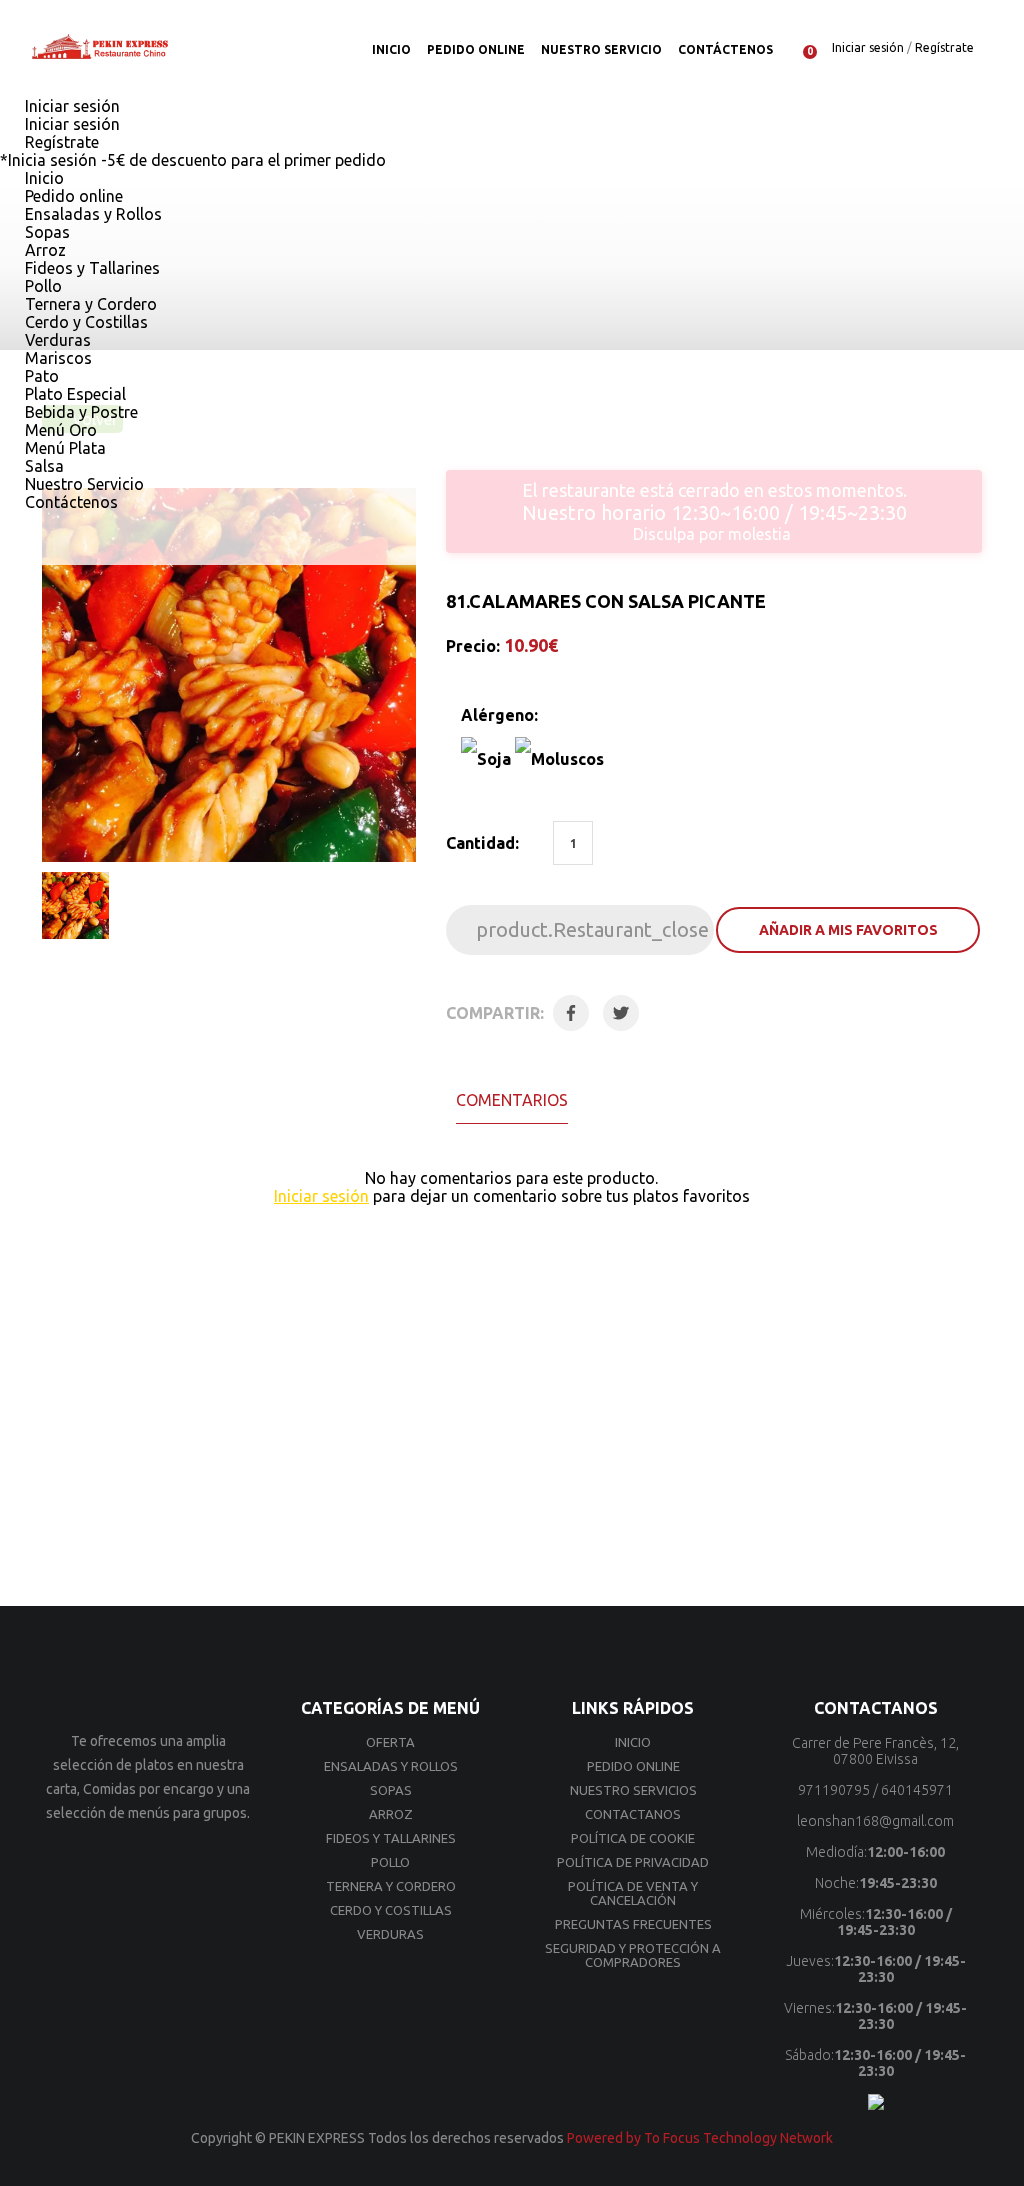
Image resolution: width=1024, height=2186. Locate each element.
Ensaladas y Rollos (91, 214)
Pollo (41, 286)
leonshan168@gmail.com (875, 1821)
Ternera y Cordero (89, 304)
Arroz (43, 250)
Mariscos (56, 358)
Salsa (42, 466)
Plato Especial (73, 394)
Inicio (391, 49)
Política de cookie (633, 1838)
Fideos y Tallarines (90, 268)
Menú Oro (59, 430)
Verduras (56, 340)
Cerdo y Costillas (84, 322)
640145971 (917, 1790)
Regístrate (944, 47)
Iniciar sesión (868, 47)
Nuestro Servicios (633, 1790)
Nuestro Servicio (601, 49)
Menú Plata (63, 448)
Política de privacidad (633, 1862)
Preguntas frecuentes (633, 1924)
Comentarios (512, 1100)
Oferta (390, 1742)
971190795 (834, 1790)
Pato (40, 376)
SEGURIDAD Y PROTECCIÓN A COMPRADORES (633, 1955)
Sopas (45, 232)
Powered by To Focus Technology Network (700, 2138)
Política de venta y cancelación (633, 1893)
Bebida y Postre (79, 412)
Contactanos (633, 1814)
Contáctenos (725, 49)
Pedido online (476, 49)
